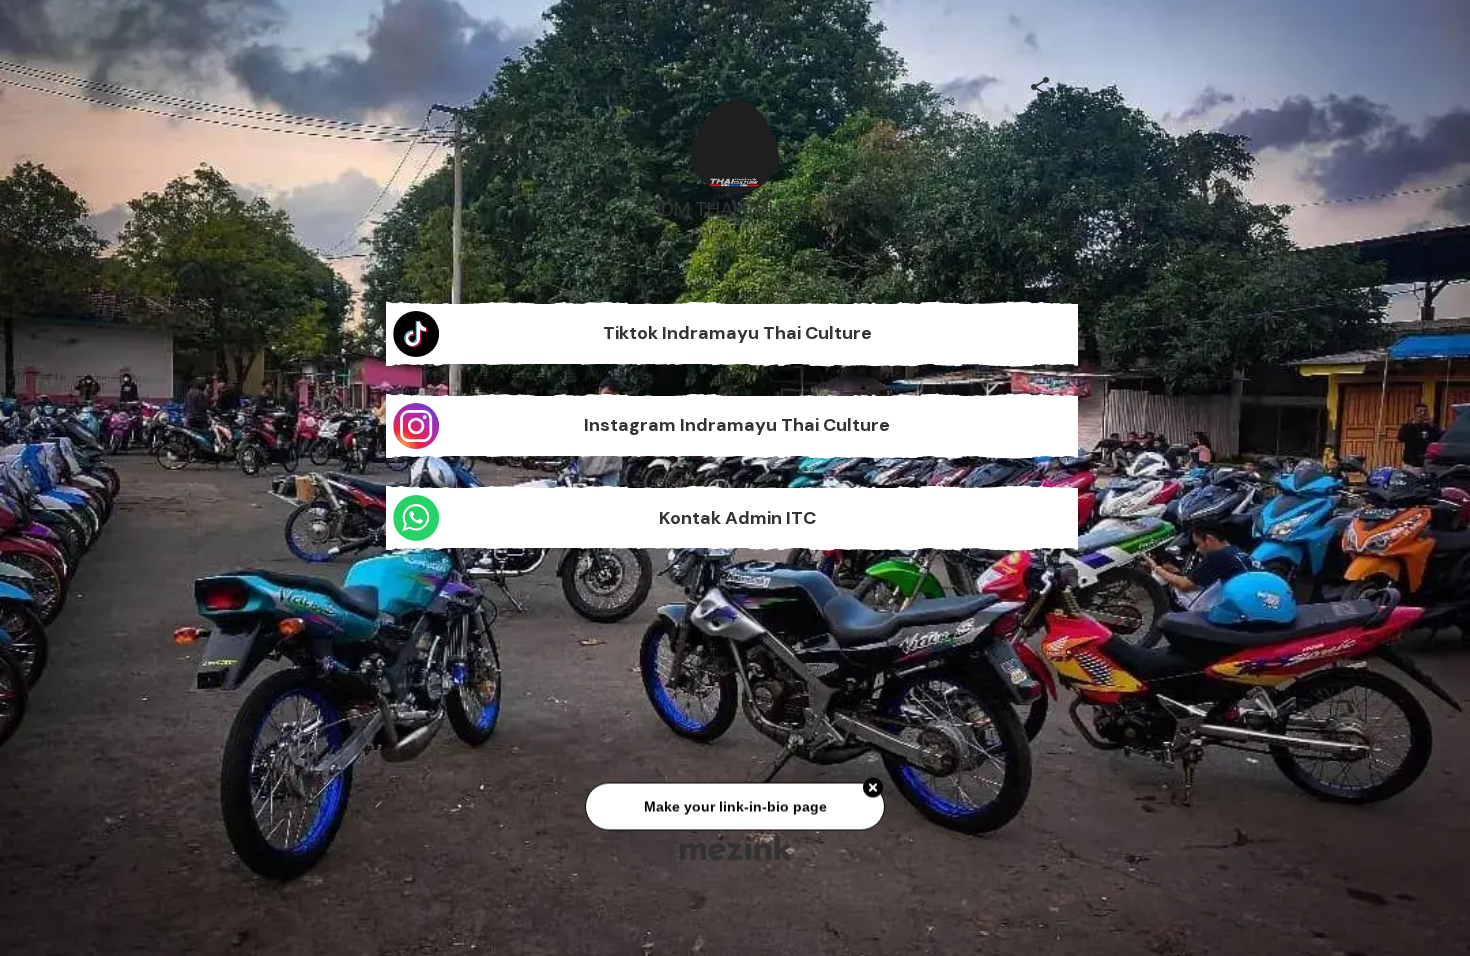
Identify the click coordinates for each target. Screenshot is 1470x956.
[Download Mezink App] (735, 847)
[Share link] (1040, 84)
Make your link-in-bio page (734, 813)
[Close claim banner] (873, 794)
